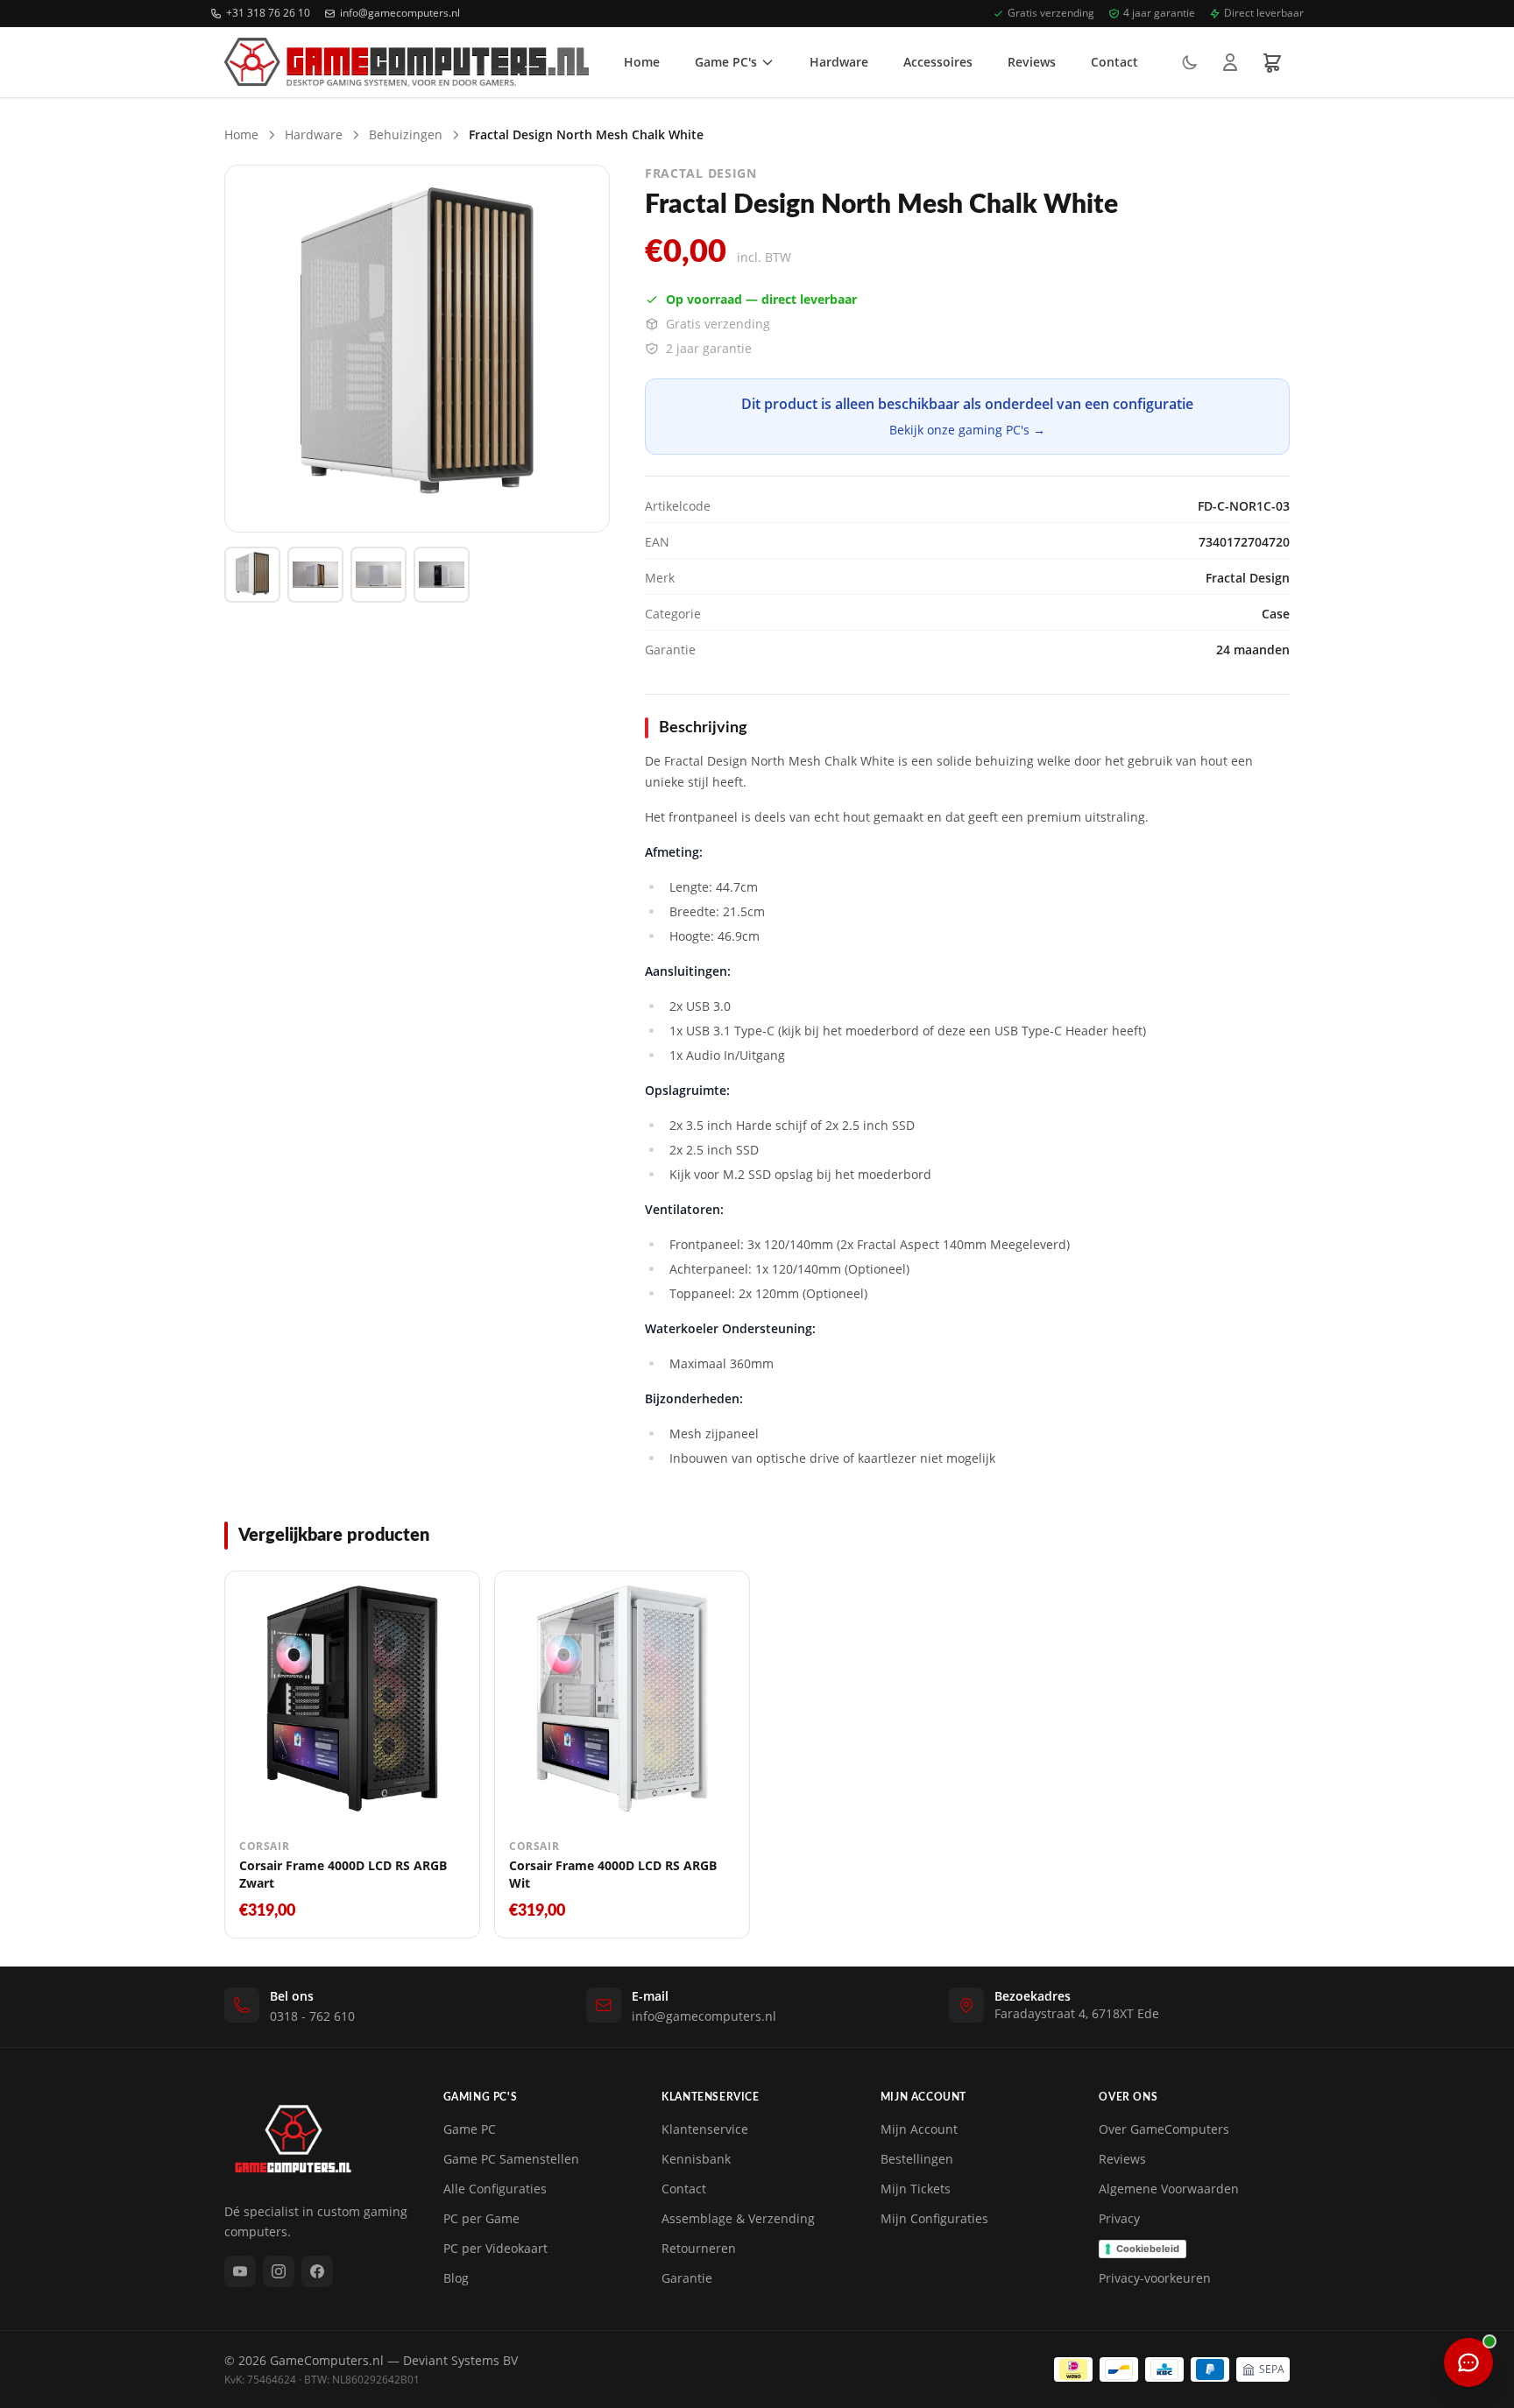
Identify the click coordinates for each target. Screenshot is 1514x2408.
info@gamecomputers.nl (400, 13)
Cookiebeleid (1148, 2249)
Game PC (470, 2129)
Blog (456, 2278)
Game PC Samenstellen (511, 2159)
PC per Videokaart (495, 2248)
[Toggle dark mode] (1190, 62)
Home (642, 62)
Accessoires (938, 62)
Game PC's (726, 62)
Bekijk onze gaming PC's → (967, 430)
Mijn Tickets (916, 2189)
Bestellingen (917, 2159)
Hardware (839, 62)
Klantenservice (705, 2129)
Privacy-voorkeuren (1155, 2278)
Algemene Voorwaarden (1169, 2189)
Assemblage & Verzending (738, 2218)
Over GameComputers (1164, 2129)
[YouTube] (240, 2271)
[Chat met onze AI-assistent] (1468, 2362)
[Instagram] (279, 2271)
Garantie (687, 2278)
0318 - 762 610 (312, 2016)
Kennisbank (696, 2159)
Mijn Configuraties (934, 2218)
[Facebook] (317, 2271)
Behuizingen (406, 134)
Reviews (1032, 62)
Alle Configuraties (495, 2189)
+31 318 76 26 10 (268, 13)
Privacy (1119, 2218)
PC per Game (481, 2218)
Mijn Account (919, 2129)
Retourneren (699, 2248)
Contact (1114, 62)
